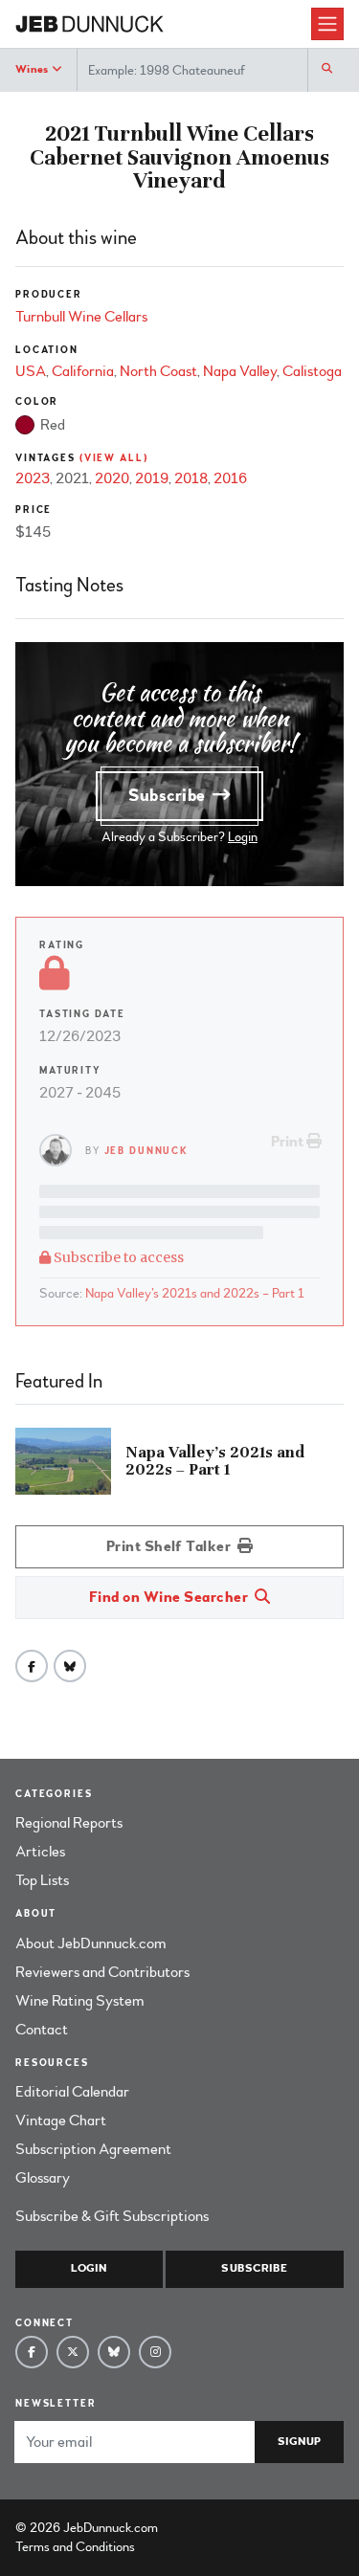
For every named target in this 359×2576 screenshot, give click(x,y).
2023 (33, 478)
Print (289, 1142)
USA (31, 371)
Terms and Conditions (75, 2547)
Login (243, 837)
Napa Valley (240, 371)
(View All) (114, 458)
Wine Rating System (80, 2001)
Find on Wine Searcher (170, 1597)
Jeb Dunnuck (147, 1151)
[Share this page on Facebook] (32, 1666)
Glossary (43, 2178)
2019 (152, 478)
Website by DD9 (211, 2528)
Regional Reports (69, 1823)
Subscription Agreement (93, 2149)
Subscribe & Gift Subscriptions (112, 2216)
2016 (230, 478)
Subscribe (169, 796)
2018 (191, 478)
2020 (112, 478)
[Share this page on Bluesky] (70, 1666)
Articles (40, 1852)
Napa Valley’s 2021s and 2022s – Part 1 (195, 1293)
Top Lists (42, 1880)
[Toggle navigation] (327, 24)
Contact (42, 2030)
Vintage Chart (61, 2121)
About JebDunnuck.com (91, 1943)
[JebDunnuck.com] (163, 24)
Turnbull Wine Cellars (81, 317)
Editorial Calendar (72, 2092)
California (83, 371)
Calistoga (312, 371)
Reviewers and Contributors (102, 1972)
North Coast (158, 371)
